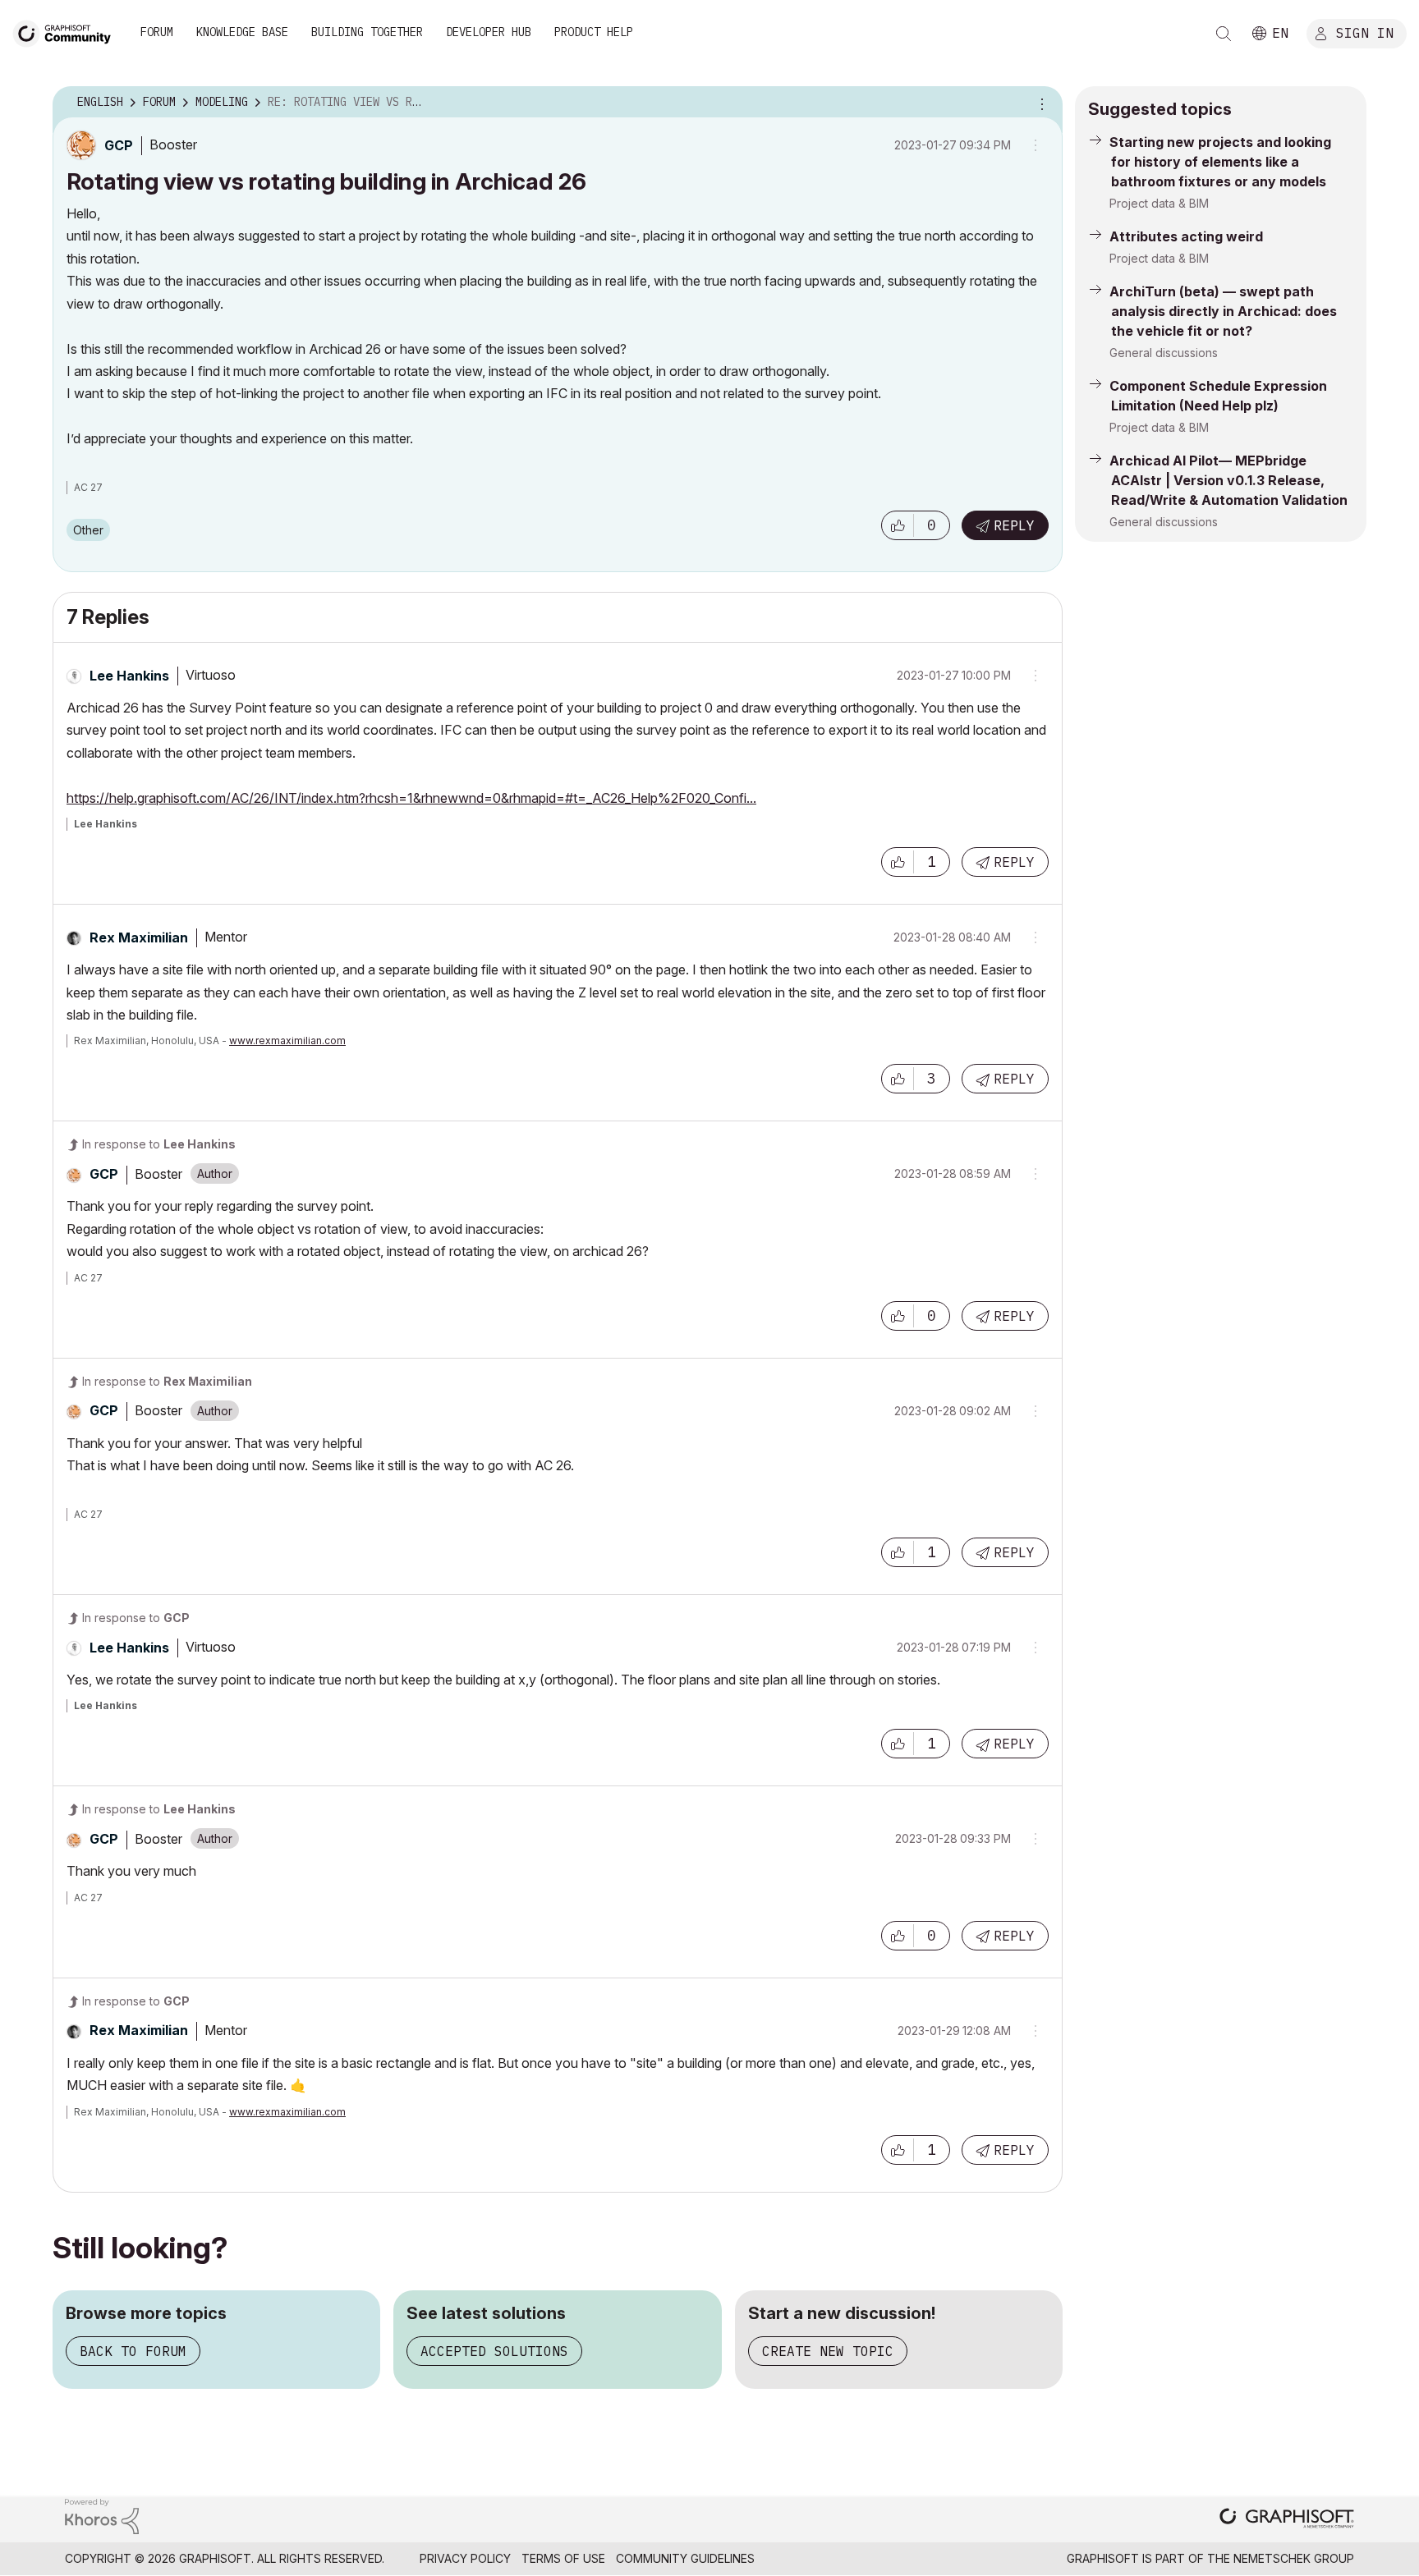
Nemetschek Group (1294, 2558)
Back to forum (133, 2351)
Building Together (367, 32)
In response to (159, 1144)
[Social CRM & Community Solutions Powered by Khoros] (102, 2515)
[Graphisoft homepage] (1287, 2520)
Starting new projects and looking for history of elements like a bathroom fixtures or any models (1220, 162)
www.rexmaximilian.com (287, 1040)
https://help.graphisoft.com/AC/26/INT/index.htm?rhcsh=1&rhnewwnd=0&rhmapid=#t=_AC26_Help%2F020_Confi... (411, 798)
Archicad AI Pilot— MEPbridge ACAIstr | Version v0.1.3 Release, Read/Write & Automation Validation (1228, 480)
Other (88, 530)
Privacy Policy (465, 2558)
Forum (157, 32)
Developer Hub (489, 32)
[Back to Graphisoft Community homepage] (67, 32)
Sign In (1365, 32)
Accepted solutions (494, 2351)
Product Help (594, 32)
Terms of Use (563, 2558)
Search (1224, 34)
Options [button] (1040, 103)
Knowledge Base (242, 32)
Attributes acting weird (1186, 236)
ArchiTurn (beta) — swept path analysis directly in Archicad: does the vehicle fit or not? (1223, 311)
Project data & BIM (1159, 203)
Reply (1014, 525)
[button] (898, 525)
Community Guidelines (685, 2558)
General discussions (1164, 353)
